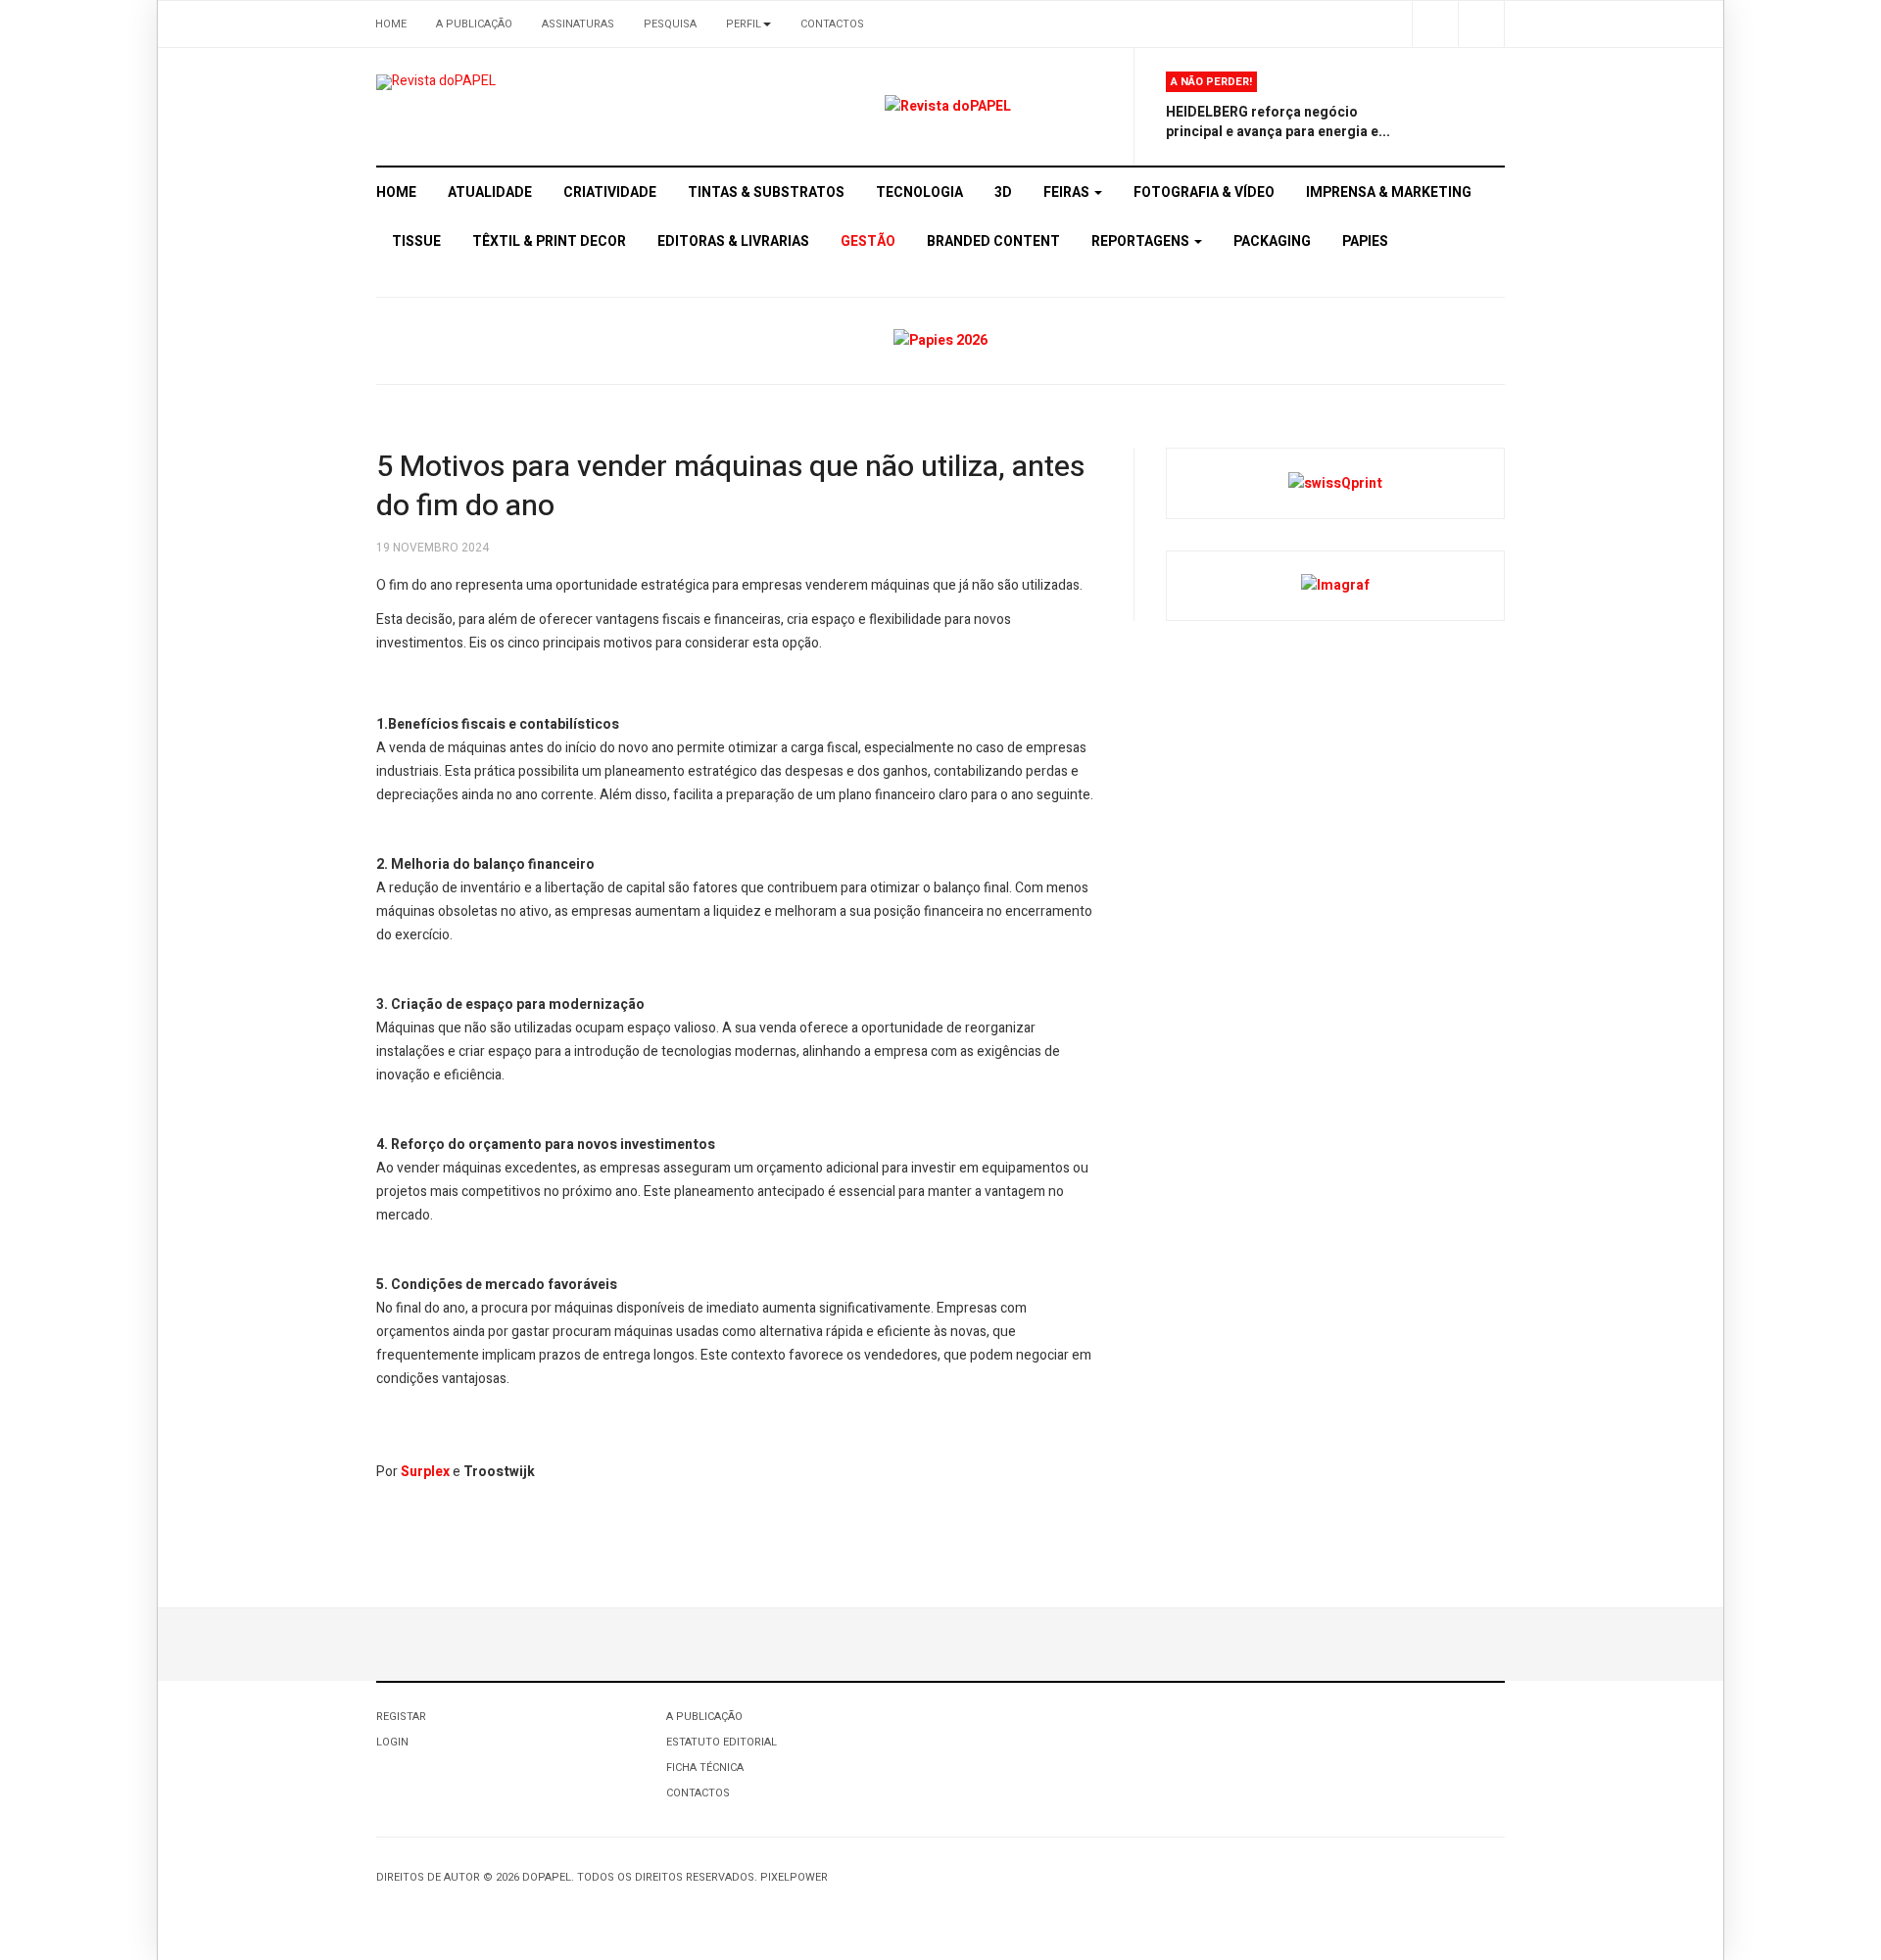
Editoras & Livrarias (733, 241)
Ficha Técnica (705, 1768)
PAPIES (1365, 241)
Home (391, 24)
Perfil (744, 24)
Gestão (868, 241)
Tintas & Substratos (766, 192)
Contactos (832, 24)
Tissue (416, 241)
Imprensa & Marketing (1389, 192)
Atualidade (490, 192)
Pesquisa (670, 24)
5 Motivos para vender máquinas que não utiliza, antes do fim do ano (730, 487)
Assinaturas (578, 24)
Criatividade (610, 192)
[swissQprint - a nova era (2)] (1335, 482)
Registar (401, 1717)
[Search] (1481, 24)
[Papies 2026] (940, 340)
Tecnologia (919, 192)
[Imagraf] (1335, 585)
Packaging (1272, 241)
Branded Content (993, 241)
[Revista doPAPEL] (436, 82)
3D (1003, 192)
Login (392, 1742)
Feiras (1068, 192)
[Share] (1435, 24)
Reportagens (1142, 241)
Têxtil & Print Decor (549, 241)
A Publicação (474, 24)
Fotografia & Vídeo (1204, 192)
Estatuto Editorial (722, 1742)
